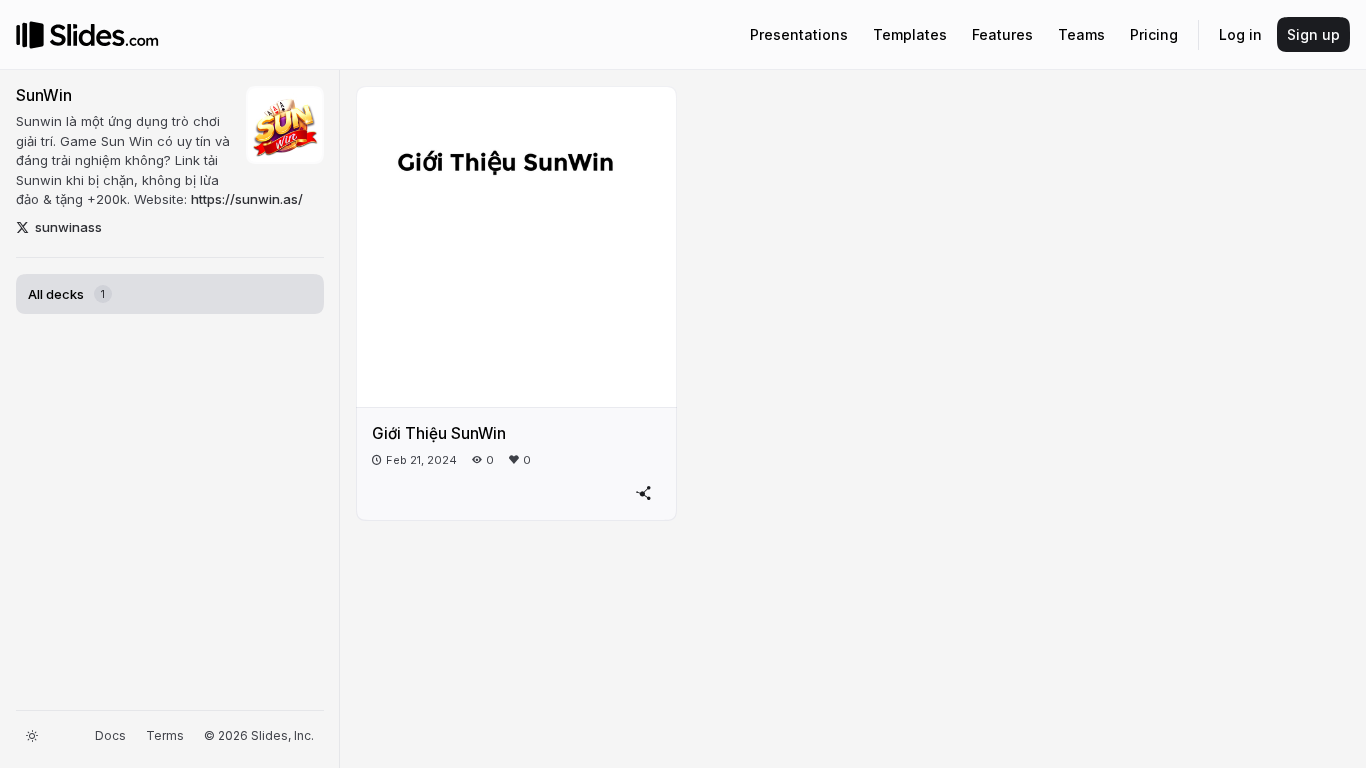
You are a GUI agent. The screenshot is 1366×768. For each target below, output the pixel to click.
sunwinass (68, 227)
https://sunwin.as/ (247, 199)
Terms (165, 735)
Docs (110, 735)
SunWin (44, 95)
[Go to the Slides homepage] (30, 35)
